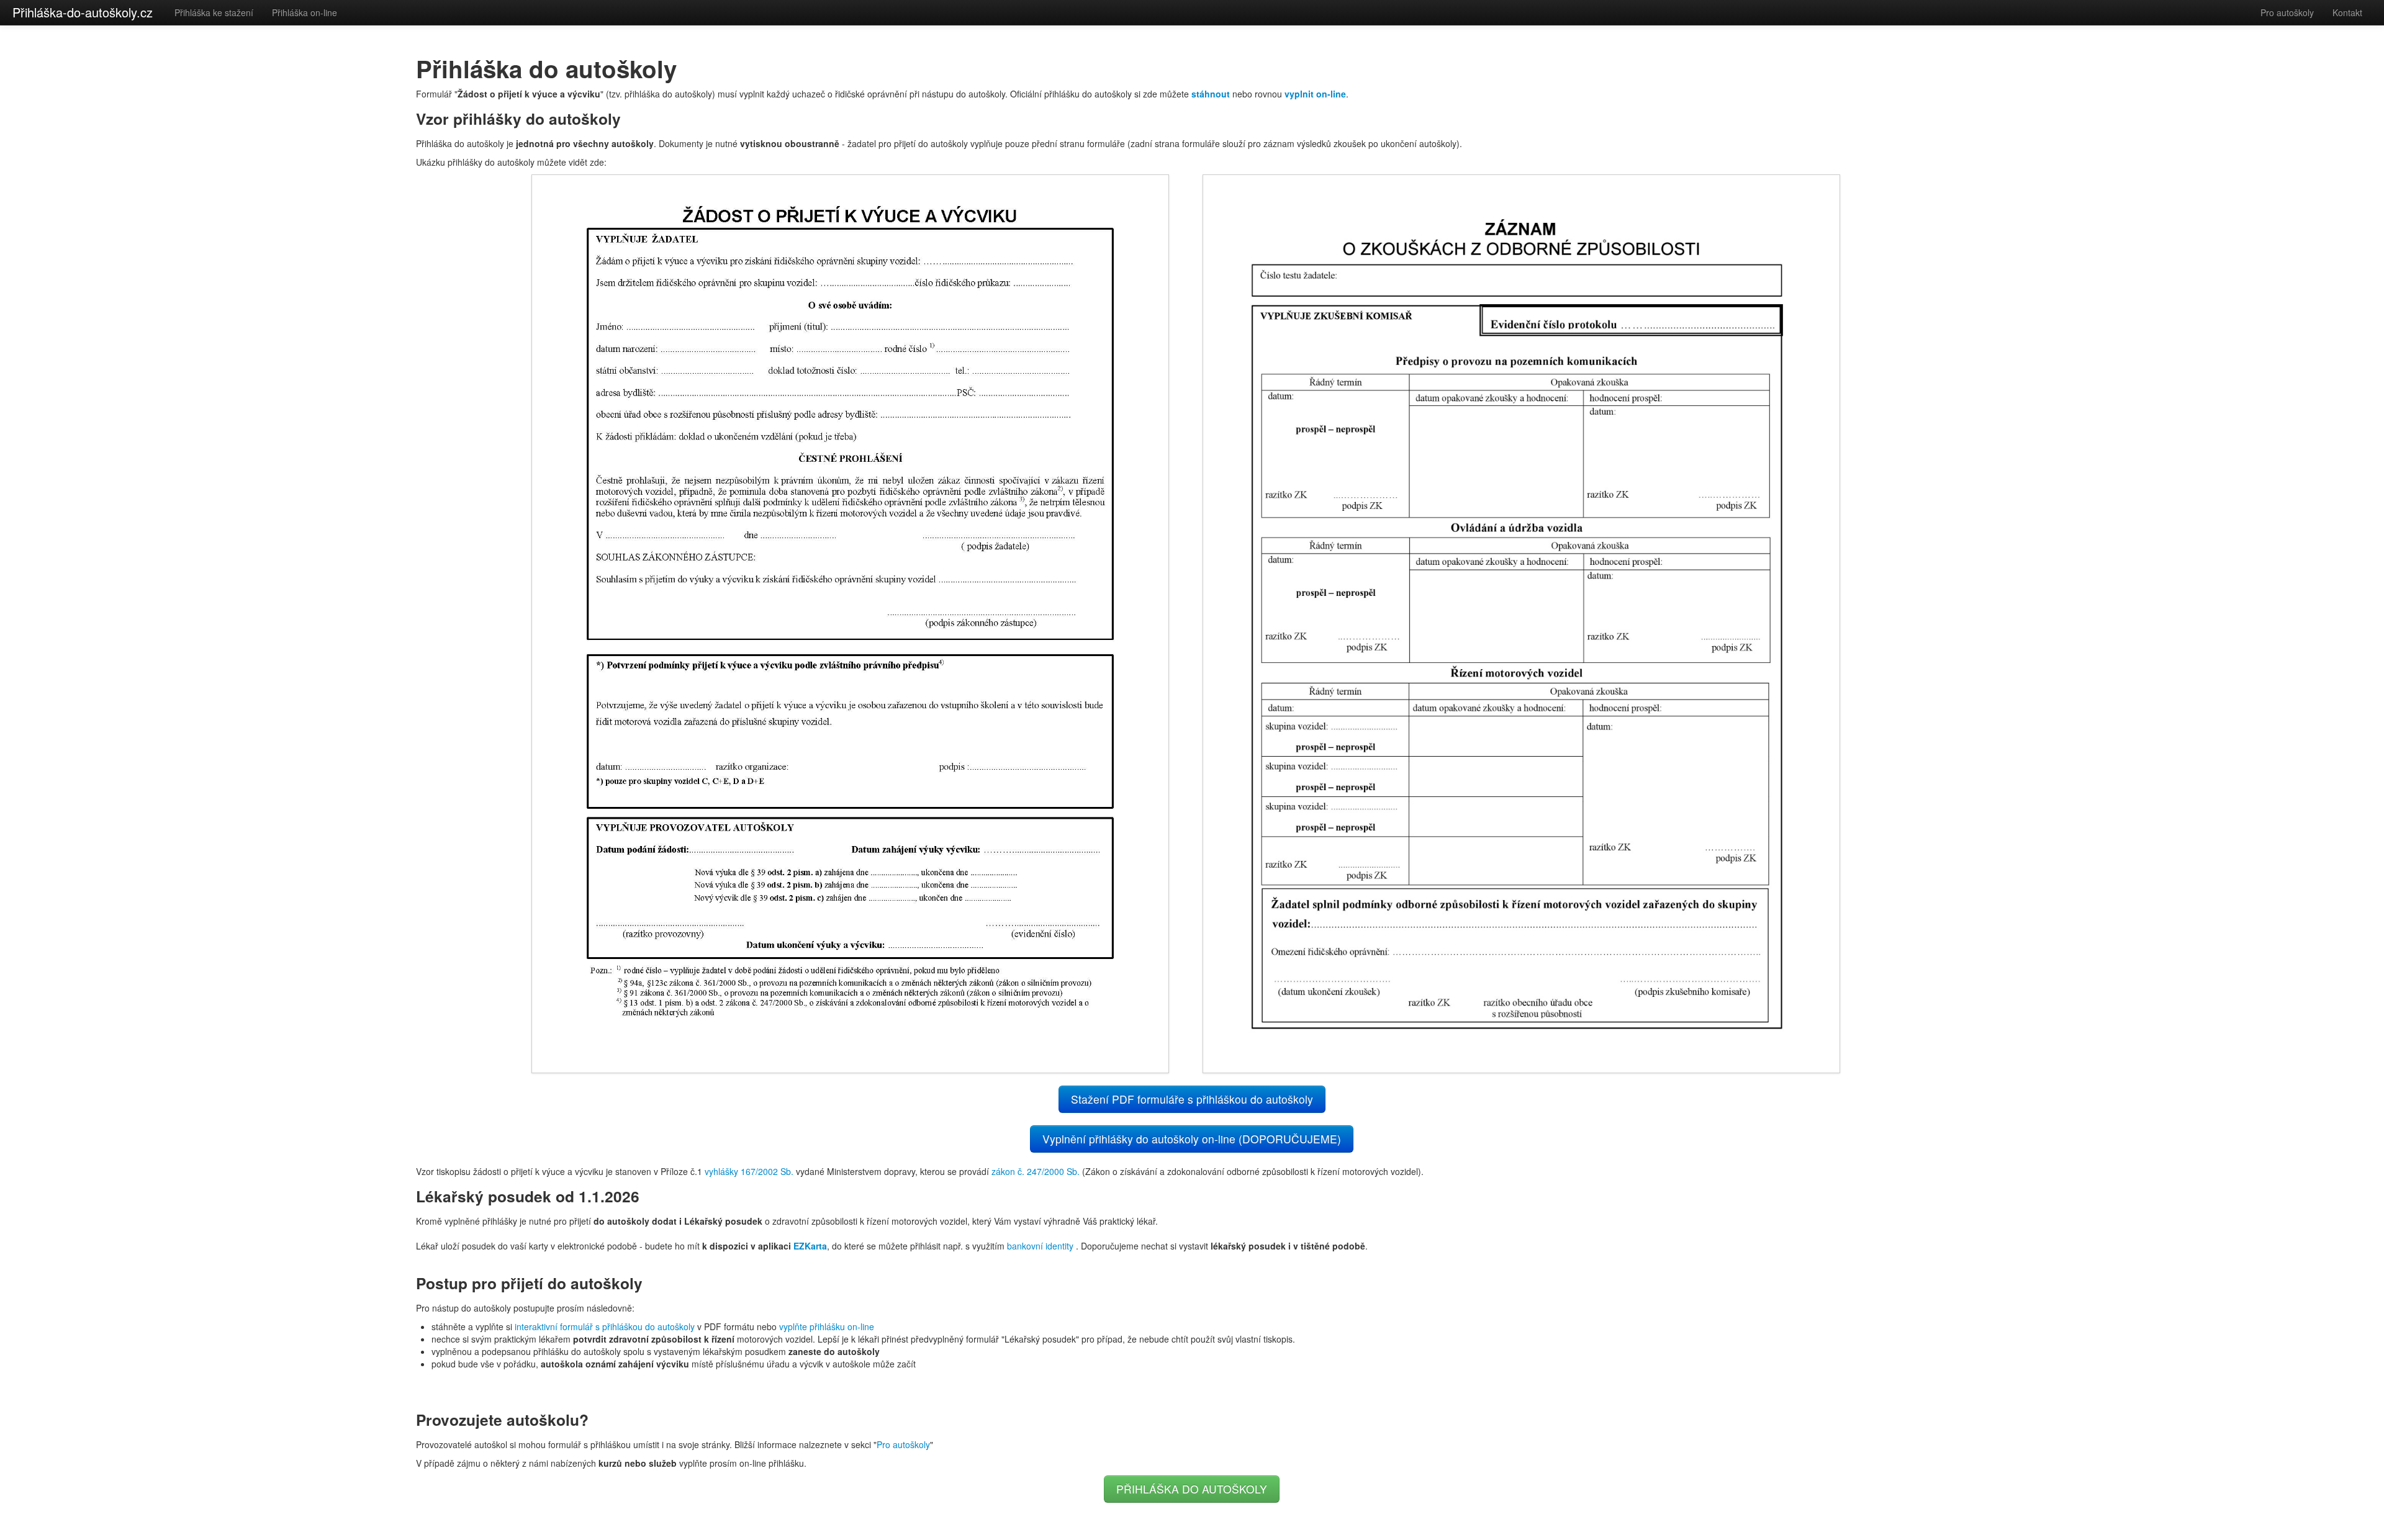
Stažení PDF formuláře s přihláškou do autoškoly (1192, 1099)
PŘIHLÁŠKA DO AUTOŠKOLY (1192, 1489)
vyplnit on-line (1315, 94)
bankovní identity (1040, 1246)
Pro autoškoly (2287, 12)
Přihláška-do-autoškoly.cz (83, 12)
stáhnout (1211, 94)
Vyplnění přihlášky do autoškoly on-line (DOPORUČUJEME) (1192, 1139)
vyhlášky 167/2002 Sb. (749, 1171)
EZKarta (810, 1246)
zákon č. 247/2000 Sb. (1036, 1171)
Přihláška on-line (305, 12)
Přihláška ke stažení (214, 12)
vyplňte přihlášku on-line (827, 1326)
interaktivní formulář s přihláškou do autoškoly (605, 1326)
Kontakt (2347, 12)
